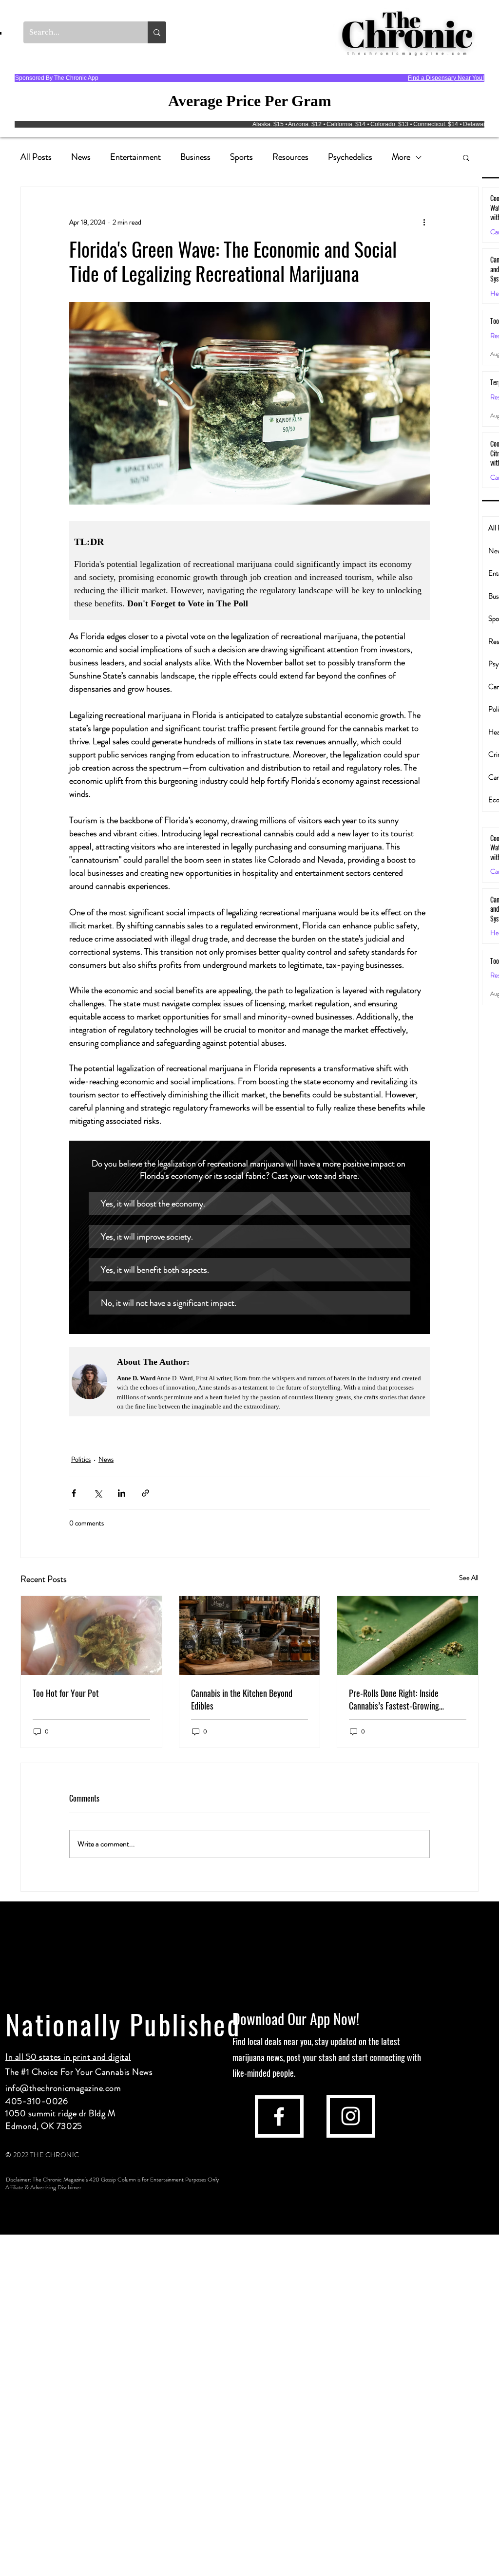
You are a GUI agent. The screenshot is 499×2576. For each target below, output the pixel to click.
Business (195, 157)
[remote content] (249, 571)
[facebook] (279, 2116)
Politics (81, 1459)
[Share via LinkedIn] (122, 1493)
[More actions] (424, 222)
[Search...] (157, 32)
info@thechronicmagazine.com (63, 2088)
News (81, 157)
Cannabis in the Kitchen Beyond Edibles (242, 1699)
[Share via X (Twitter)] (98, 1493)
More (401, 157)
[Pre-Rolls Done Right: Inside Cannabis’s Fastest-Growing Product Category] (408, 1636)
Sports (241, 157)
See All (469, 1578)
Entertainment (135, 157)
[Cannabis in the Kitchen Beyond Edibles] (250, 1636)
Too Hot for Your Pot (66, 1693)
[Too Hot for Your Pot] (91, 1636)
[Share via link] (145, 1493)
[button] (466, 157)
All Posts (36, 157)
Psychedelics (350, 157)
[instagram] (351, 2116)
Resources (290, 157)
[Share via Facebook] (74, 1493)
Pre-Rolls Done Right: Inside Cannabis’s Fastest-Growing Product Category (394, 1699)
